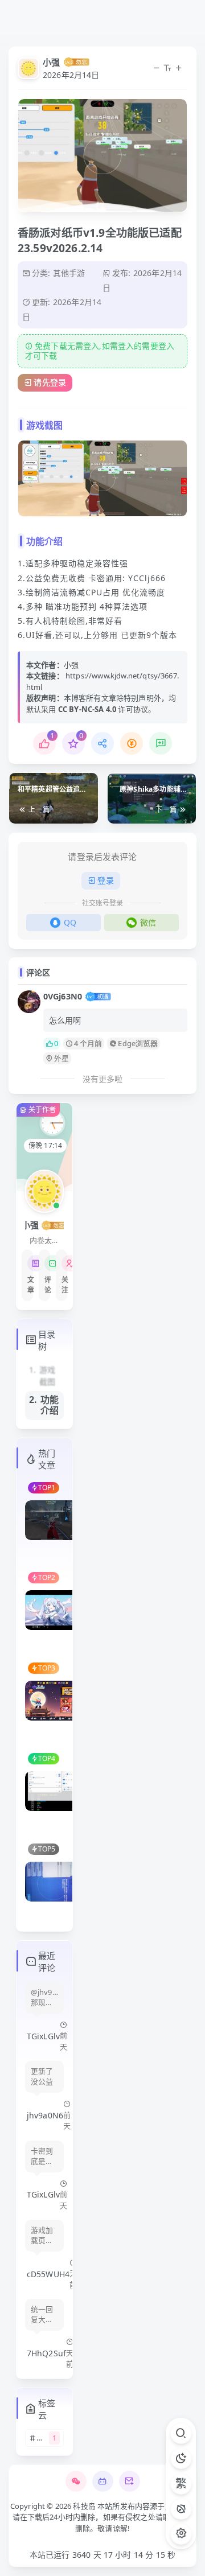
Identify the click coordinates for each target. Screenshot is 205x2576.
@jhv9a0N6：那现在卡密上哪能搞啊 (44, 1998)
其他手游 (69, 273)
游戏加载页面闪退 (42, 2236)
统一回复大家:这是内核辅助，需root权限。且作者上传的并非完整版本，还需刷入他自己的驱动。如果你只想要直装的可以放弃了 (43, 2315)
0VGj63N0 (63, 996)
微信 (148, 922)
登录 (105, 880)
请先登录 (50, 382)
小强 (51, 62)
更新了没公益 (42, 2077)
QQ (70, 922)
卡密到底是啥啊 (42, 2157)
